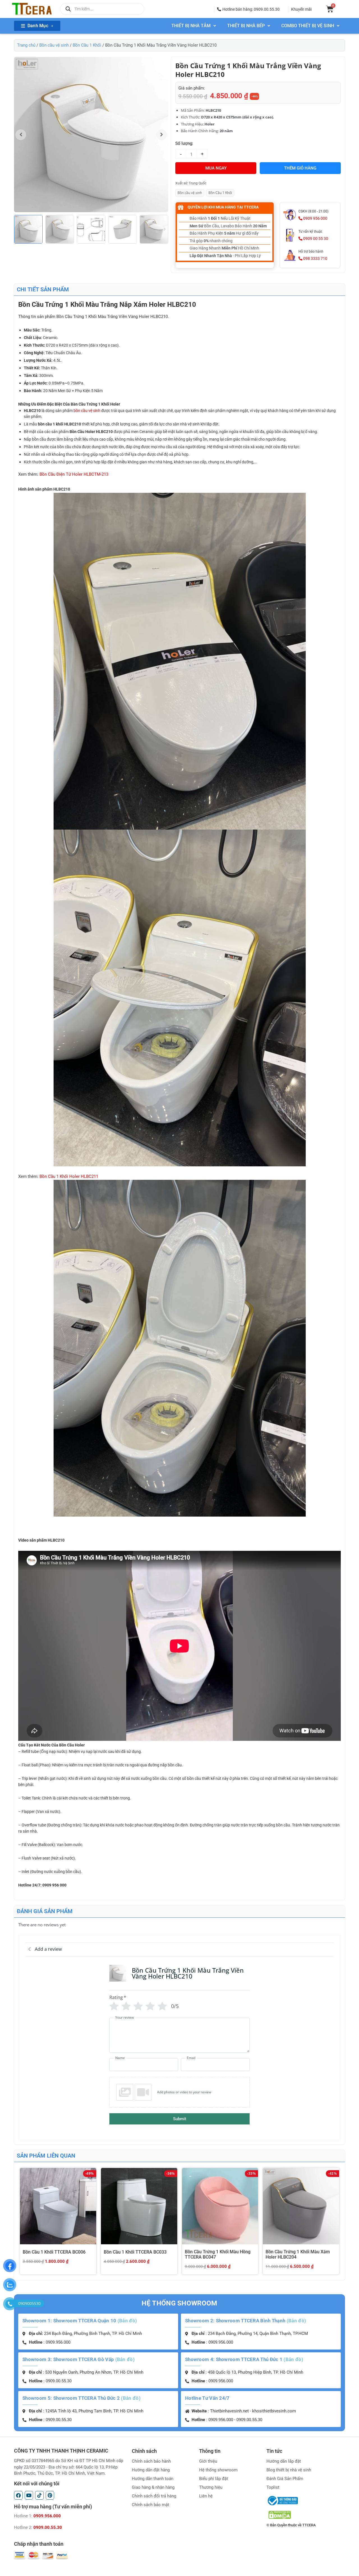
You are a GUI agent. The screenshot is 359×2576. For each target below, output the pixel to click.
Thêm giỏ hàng (300, 168)
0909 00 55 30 (315, 239)
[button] (248, 9)
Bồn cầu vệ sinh (54, 45)
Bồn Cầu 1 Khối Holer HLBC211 (69, 1176)
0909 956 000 (315, 218)
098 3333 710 (315, 258)
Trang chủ (26, 45)
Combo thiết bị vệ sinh (308, 26)
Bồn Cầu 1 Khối (87, 45)
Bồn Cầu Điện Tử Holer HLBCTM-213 (74, 474)
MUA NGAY (216, 168)
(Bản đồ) (127, 2321)
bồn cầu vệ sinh (87, 411)
